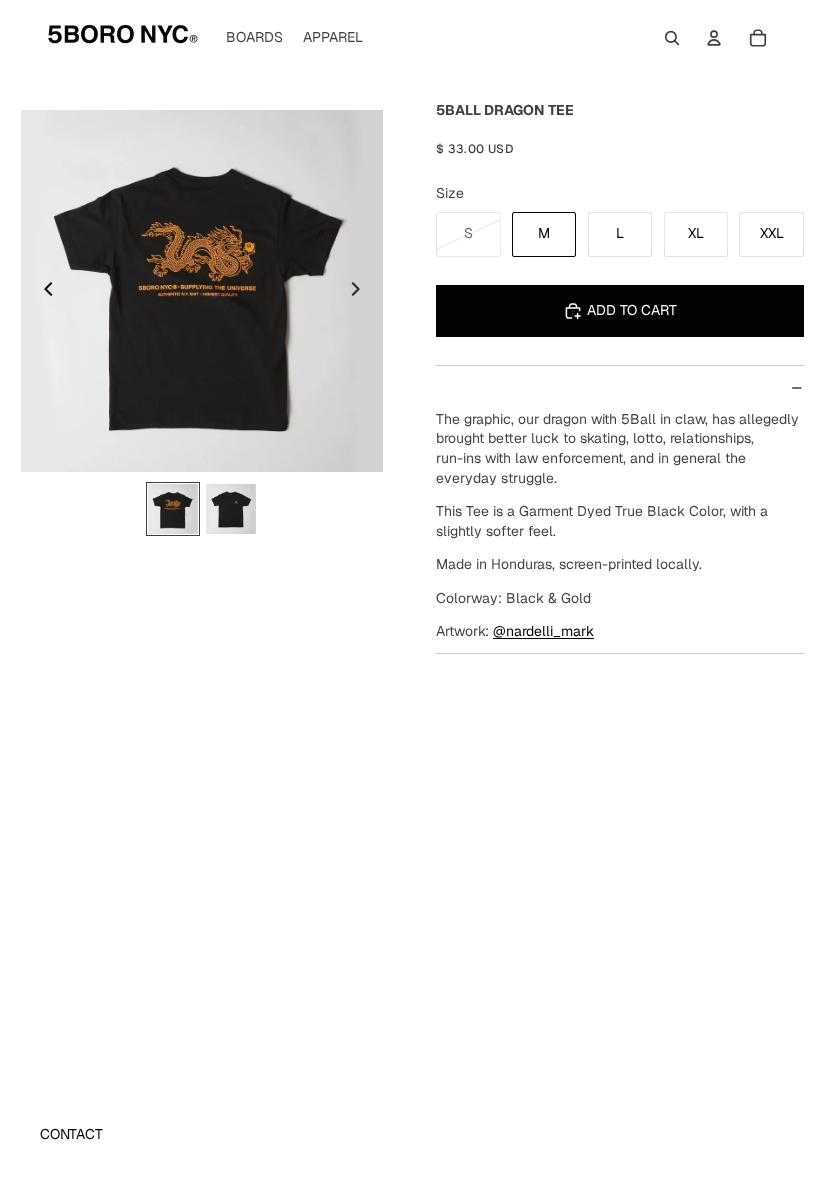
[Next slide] (361, 291)
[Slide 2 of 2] (231, 509)
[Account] (714, 38)
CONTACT (71, 1134)
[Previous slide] (43, 291)
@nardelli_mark (543, 631)
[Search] (672, 38)
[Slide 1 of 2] (173, 509)
